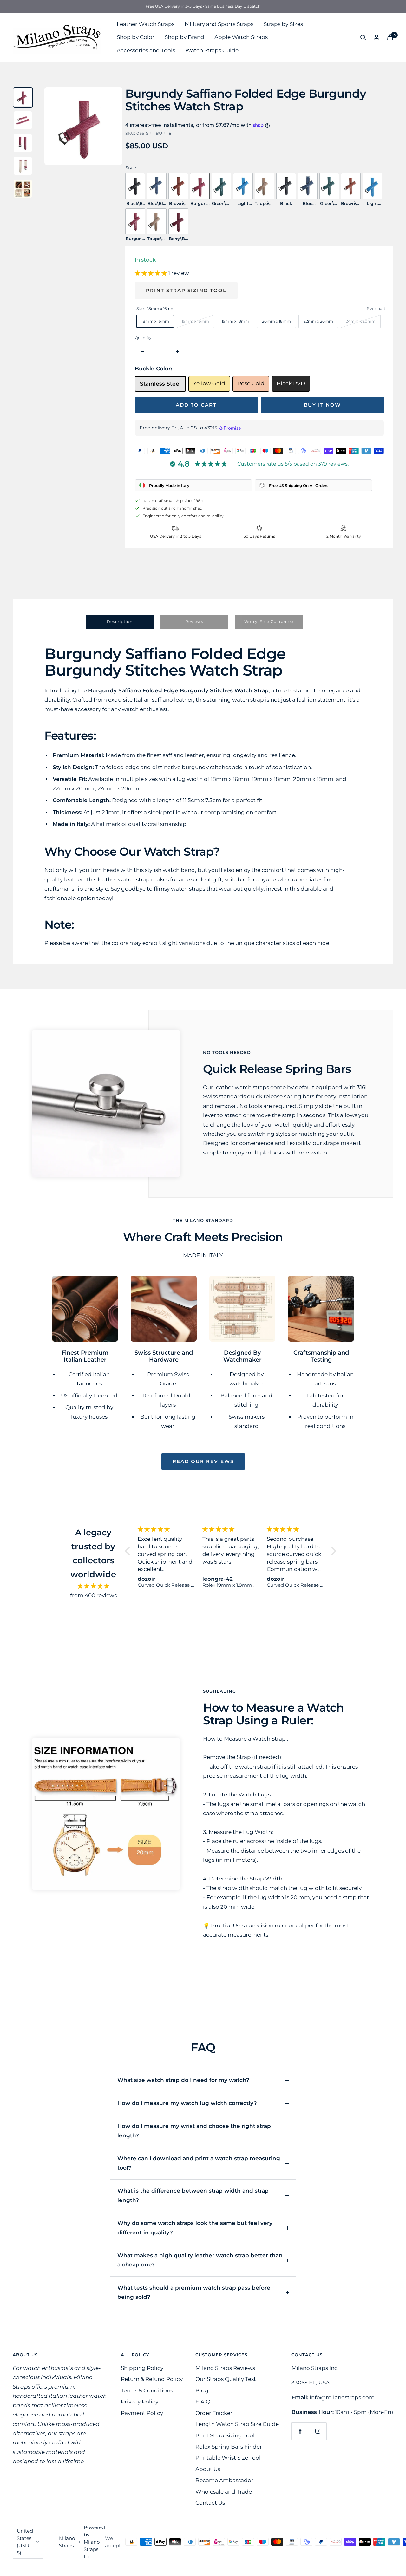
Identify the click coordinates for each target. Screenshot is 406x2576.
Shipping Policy (142, 2368)
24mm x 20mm (361, 321)
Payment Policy (142, 2413)
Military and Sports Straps (219, 24)
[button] (151, 273)
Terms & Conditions (147, 2390)
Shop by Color (136, 37)
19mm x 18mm (236, 321)
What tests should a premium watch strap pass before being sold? (194, 2292)
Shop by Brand (184, 37)
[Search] (363, 37)
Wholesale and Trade (224, 2492)
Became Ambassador (224, 2480)
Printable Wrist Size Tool (228, 2458)
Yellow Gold (209, 383)
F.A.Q (203, 2402)
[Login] (377, 37)
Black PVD (291, 383)
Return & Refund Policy (152, 2379)
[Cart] (390, 37)
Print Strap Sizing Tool (186, 290)
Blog (202, 2390)
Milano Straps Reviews (225, 2368)
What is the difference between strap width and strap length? (193, 2195)
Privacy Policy (140, 2402)
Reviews (194, 621)
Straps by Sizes (283, 24)
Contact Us (210, 2503)
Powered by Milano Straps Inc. (94, 2542)
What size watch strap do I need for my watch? (183, 2080)
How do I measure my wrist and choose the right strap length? (194, 2131)
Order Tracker (214, 2413)
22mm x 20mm (318, 321)
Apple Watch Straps (241, 37)
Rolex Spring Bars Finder (229, 2447)
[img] (93, 1586)
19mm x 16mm (195, 321)
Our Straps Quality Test (226, 2379)
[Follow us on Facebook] (300, 2431)
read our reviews (203, 1461)
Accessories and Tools (146, 50)
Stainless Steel (160, 384)
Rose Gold (251, 383)
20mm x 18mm (276, 321)
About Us (208, 2469)
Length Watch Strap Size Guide (237, 2424)
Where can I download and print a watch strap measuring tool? (199, 2163)
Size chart (376, 308)
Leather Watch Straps (146, 24)
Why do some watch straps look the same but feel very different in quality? (195, 2228)
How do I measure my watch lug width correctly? (187, 2103)
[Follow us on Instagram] (318, 2431)
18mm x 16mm (155, 321)
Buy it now (322, 405)
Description (120, 621)
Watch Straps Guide (212, 50)
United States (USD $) (25, 2542)
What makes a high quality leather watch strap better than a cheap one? (200, 2260)
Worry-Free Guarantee (269, 621)
